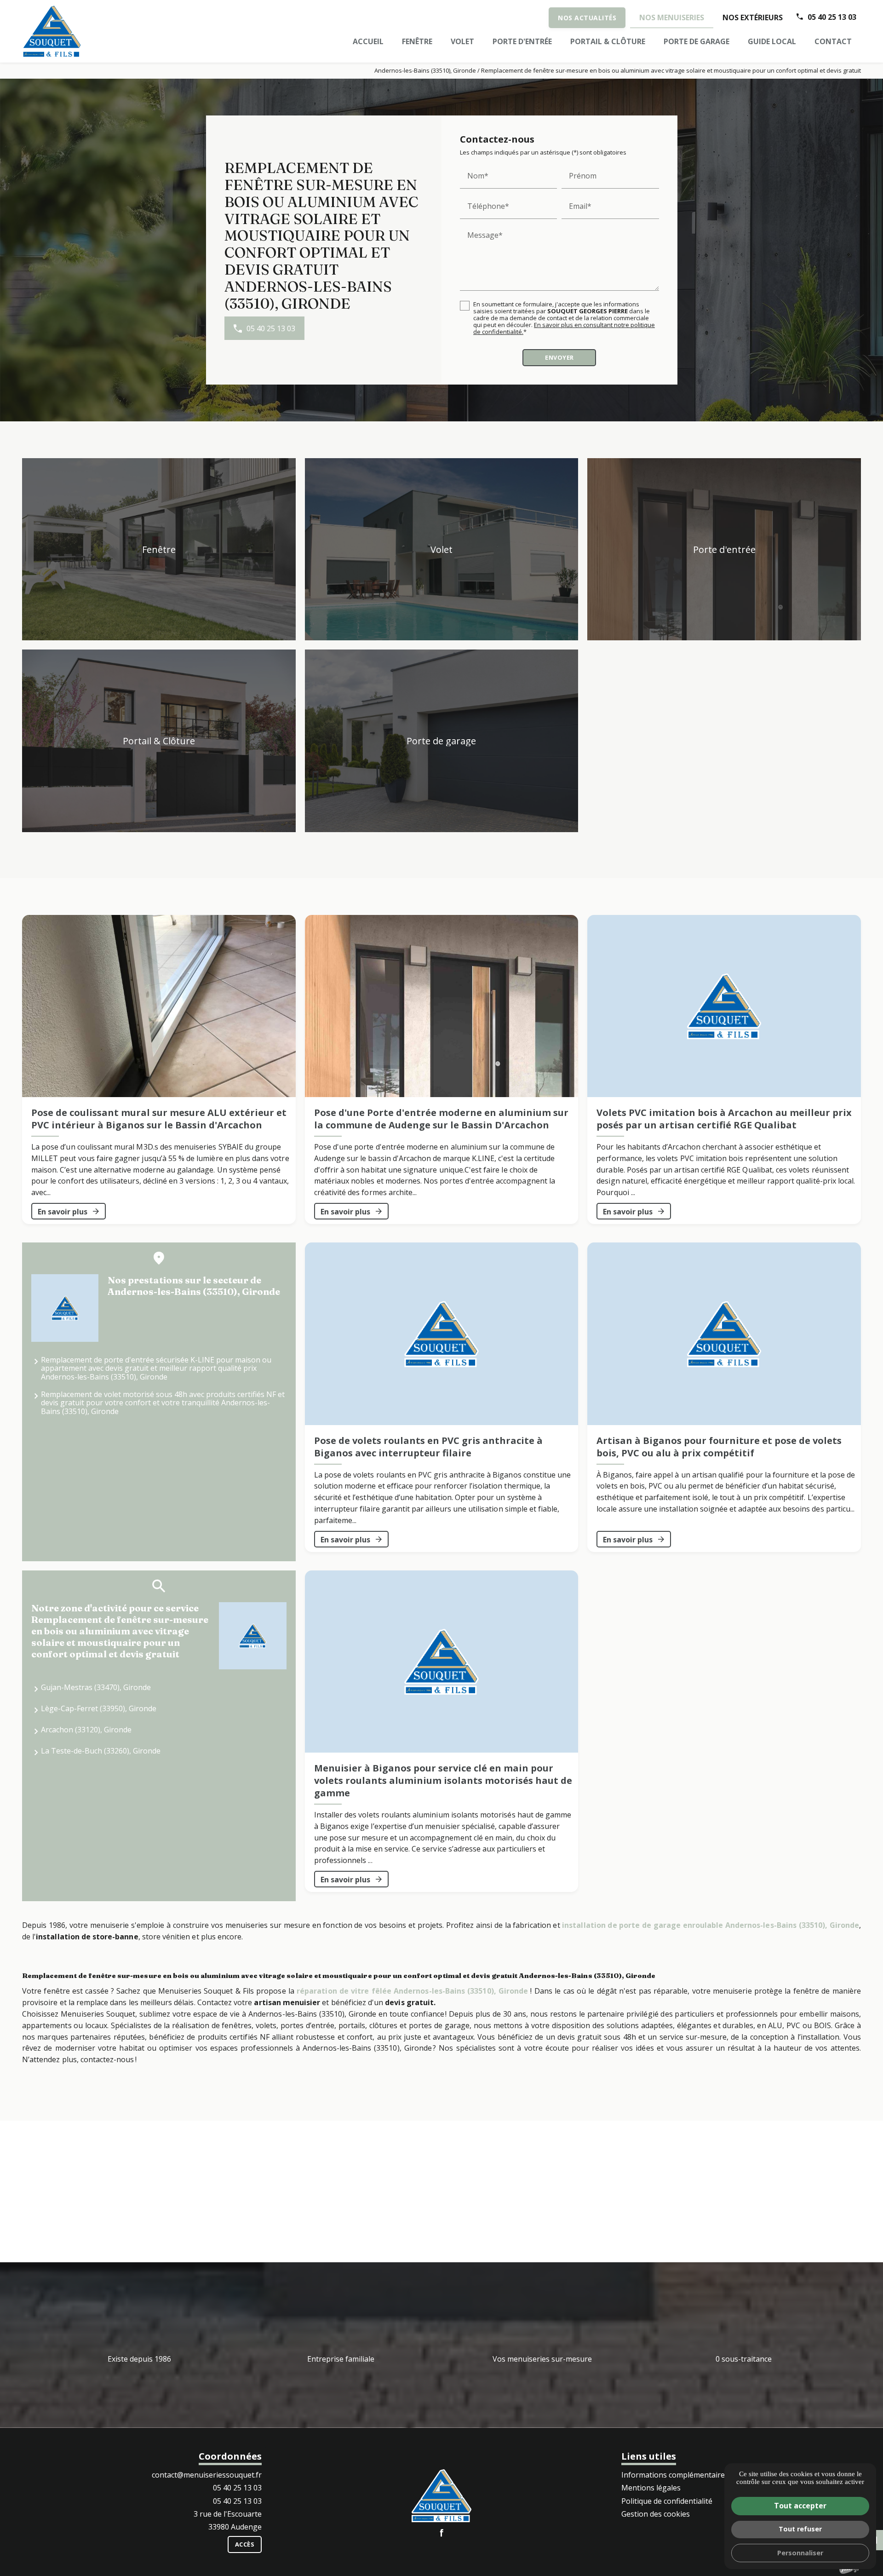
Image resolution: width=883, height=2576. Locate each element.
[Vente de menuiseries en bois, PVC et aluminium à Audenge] (52, 31)
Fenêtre (417, 41)
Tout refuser (800, 2529)
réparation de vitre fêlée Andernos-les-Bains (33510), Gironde (412, 1991)
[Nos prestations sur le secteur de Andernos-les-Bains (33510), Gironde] (65, 1308)
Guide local (772, 41)
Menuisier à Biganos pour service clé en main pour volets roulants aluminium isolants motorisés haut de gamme (443, 1780)
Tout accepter (800, 2506)
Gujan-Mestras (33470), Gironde (96, 1687)
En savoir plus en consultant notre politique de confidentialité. (564, 328)
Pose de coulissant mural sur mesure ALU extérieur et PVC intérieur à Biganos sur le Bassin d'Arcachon (159, 1119)
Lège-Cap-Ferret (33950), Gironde (99, 1708)
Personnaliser (800, 2553)
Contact (833, 41)
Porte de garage (697, 41)
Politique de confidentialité (667, 2501)
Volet (462, 41)
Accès (245, 2544)
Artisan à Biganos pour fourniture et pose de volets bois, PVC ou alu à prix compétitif (719, 1447)
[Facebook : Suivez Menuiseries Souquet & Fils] (441, 2533)
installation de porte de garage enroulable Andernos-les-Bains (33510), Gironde (711, 1925)
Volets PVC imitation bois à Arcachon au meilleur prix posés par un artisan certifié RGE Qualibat (724, 1119)
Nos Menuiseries (672, 17)
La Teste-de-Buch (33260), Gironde (101, 1751)
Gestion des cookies (656, 2514)
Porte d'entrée (522, 41)
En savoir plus (63, 1212)
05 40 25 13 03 (832, 17)
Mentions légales (651, 2488)
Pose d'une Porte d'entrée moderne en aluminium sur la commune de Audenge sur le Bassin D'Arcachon (441, 1119)
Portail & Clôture (608, 41)
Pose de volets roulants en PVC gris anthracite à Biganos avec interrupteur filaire (428, 1447)
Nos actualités (587, 18)
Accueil (368, 41)
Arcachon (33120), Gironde (86, 1730)
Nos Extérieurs (753, 17)
